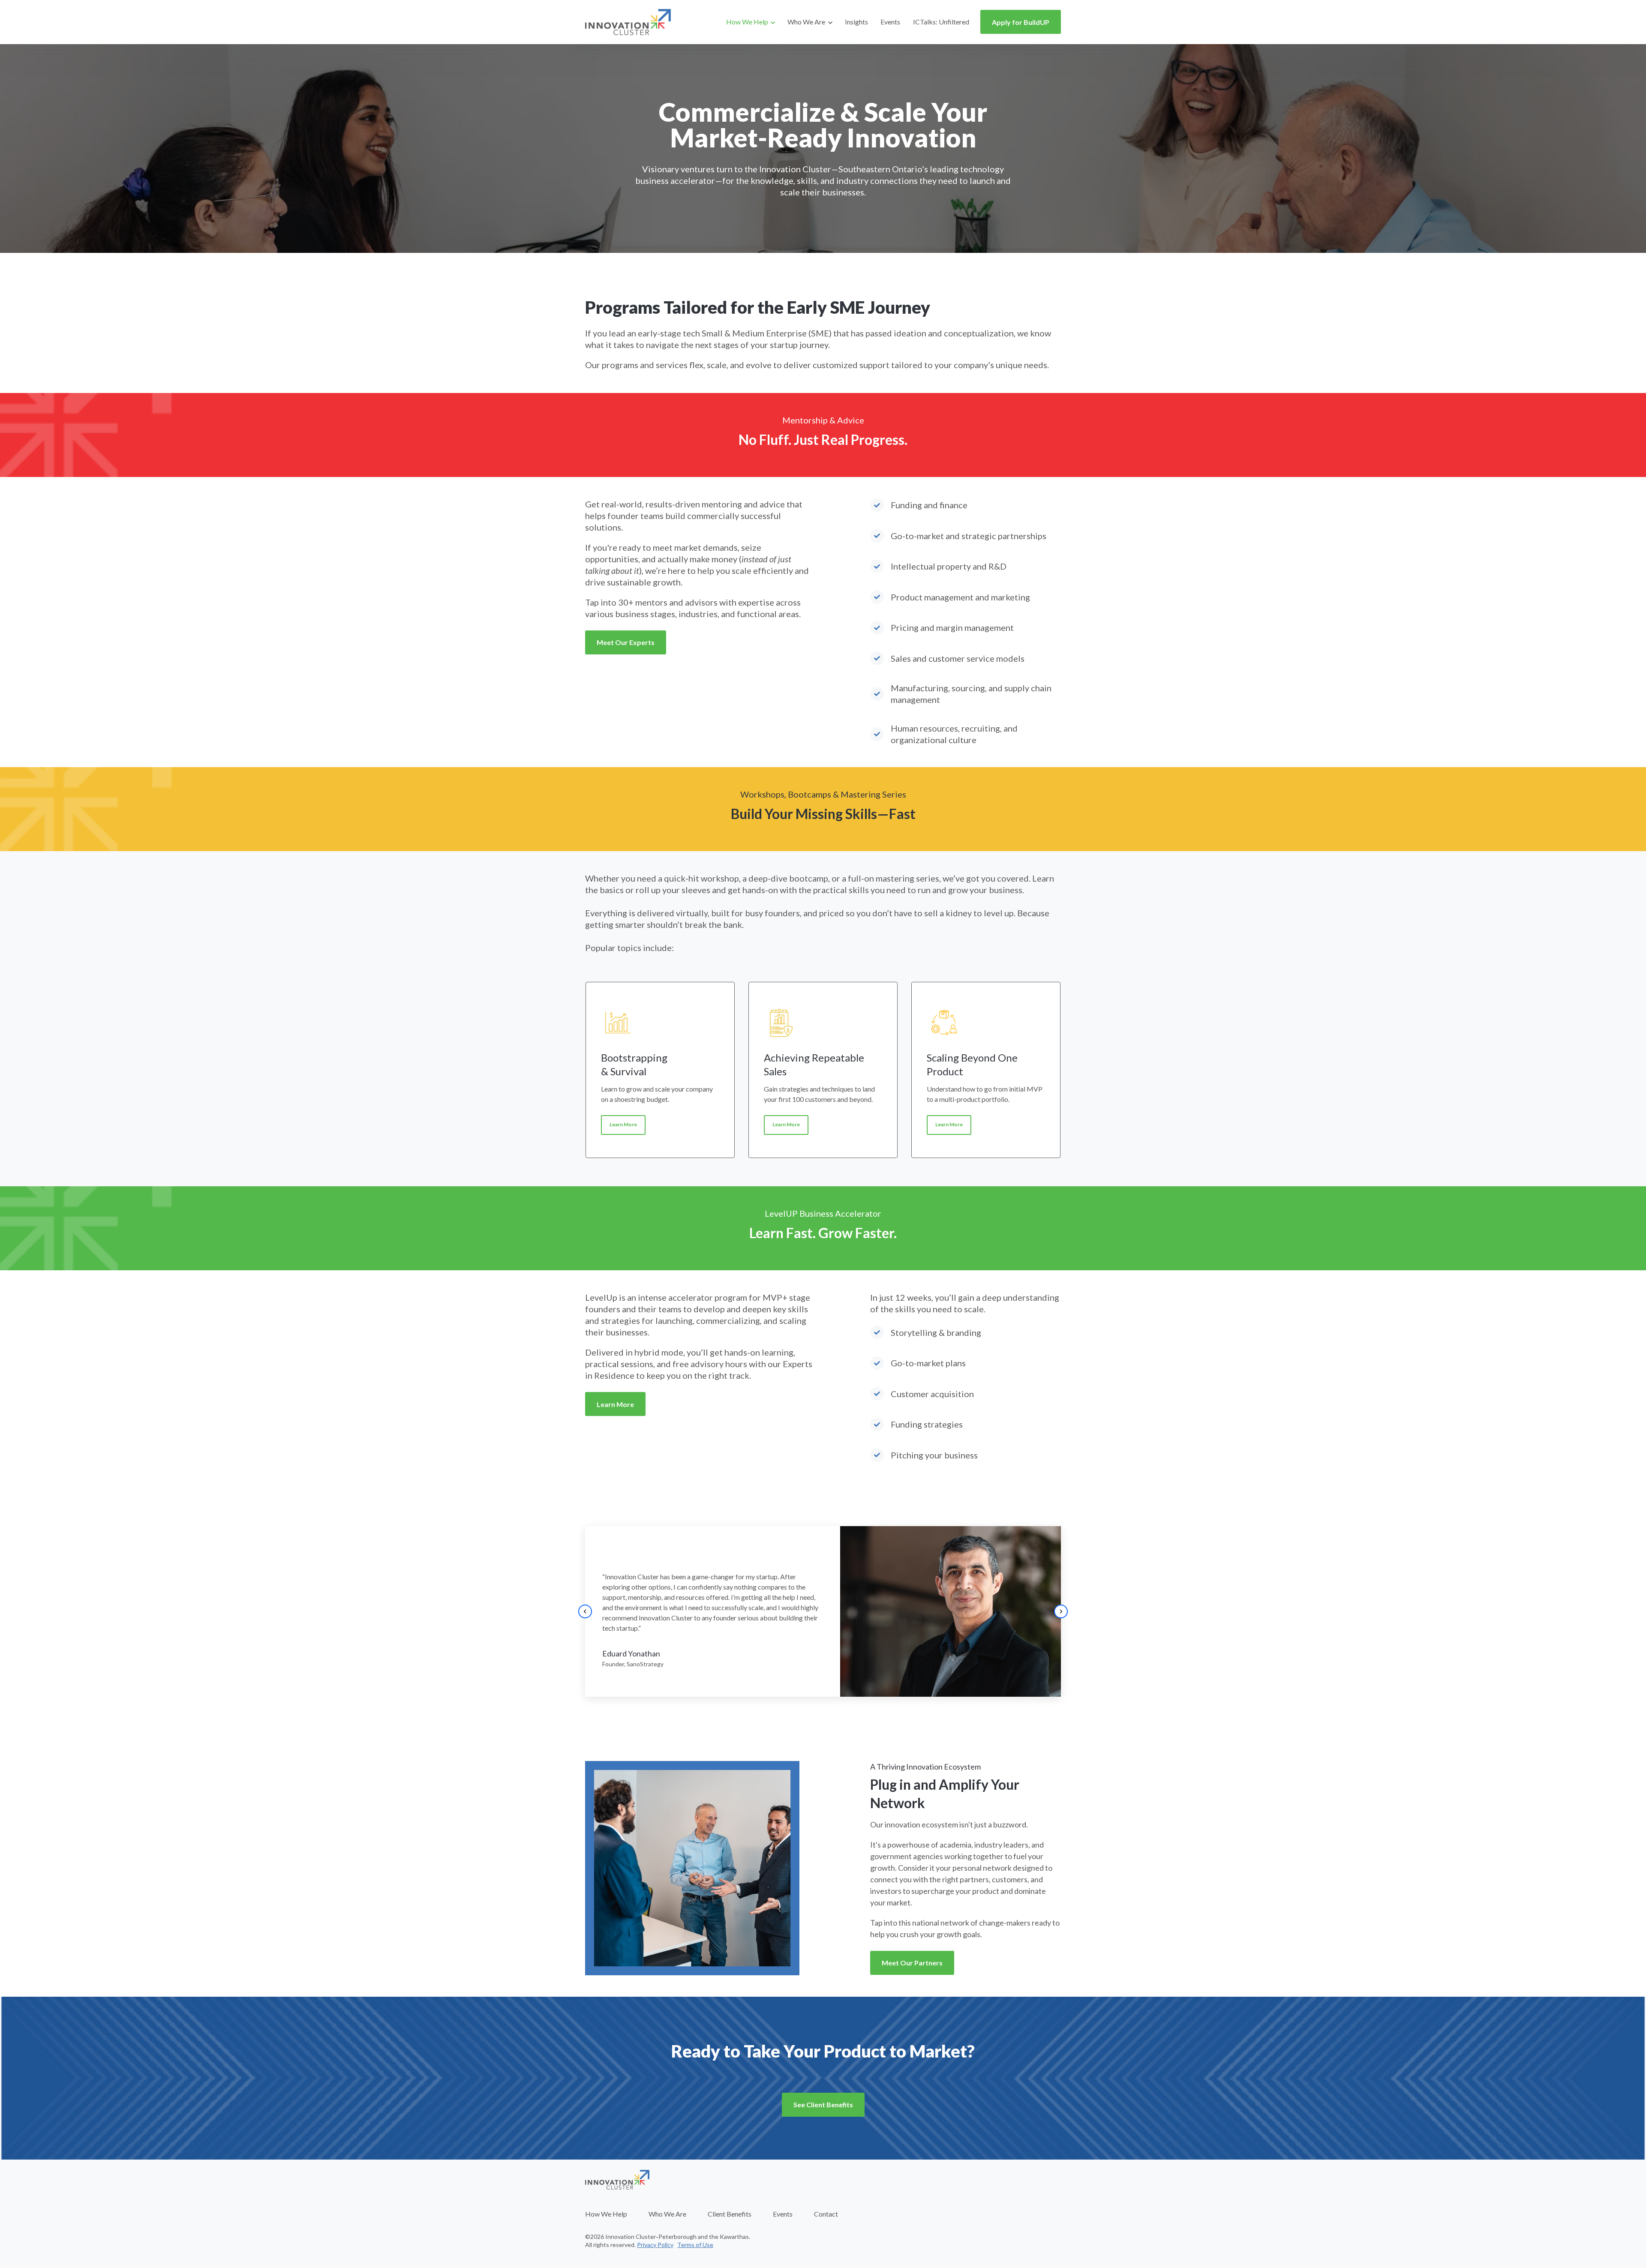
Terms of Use (695, 2245)
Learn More (623, 1124)
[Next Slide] (1061, 1611)
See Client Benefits (823, 2104)
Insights (856, 22)
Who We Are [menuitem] (667, 2214)
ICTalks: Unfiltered (941, 22)
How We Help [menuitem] (606, 2214)
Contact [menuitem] (826, 2214)
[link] (628, 21)
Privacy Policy (655, 2245)
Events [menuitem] (783, 2214)
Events (890, 22)
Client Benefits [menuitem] (730, 2214)
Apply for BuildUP (1021, 22)
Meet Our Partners (912, 1963)
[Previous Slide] (585, 1611)
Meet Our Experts (626, 642)
